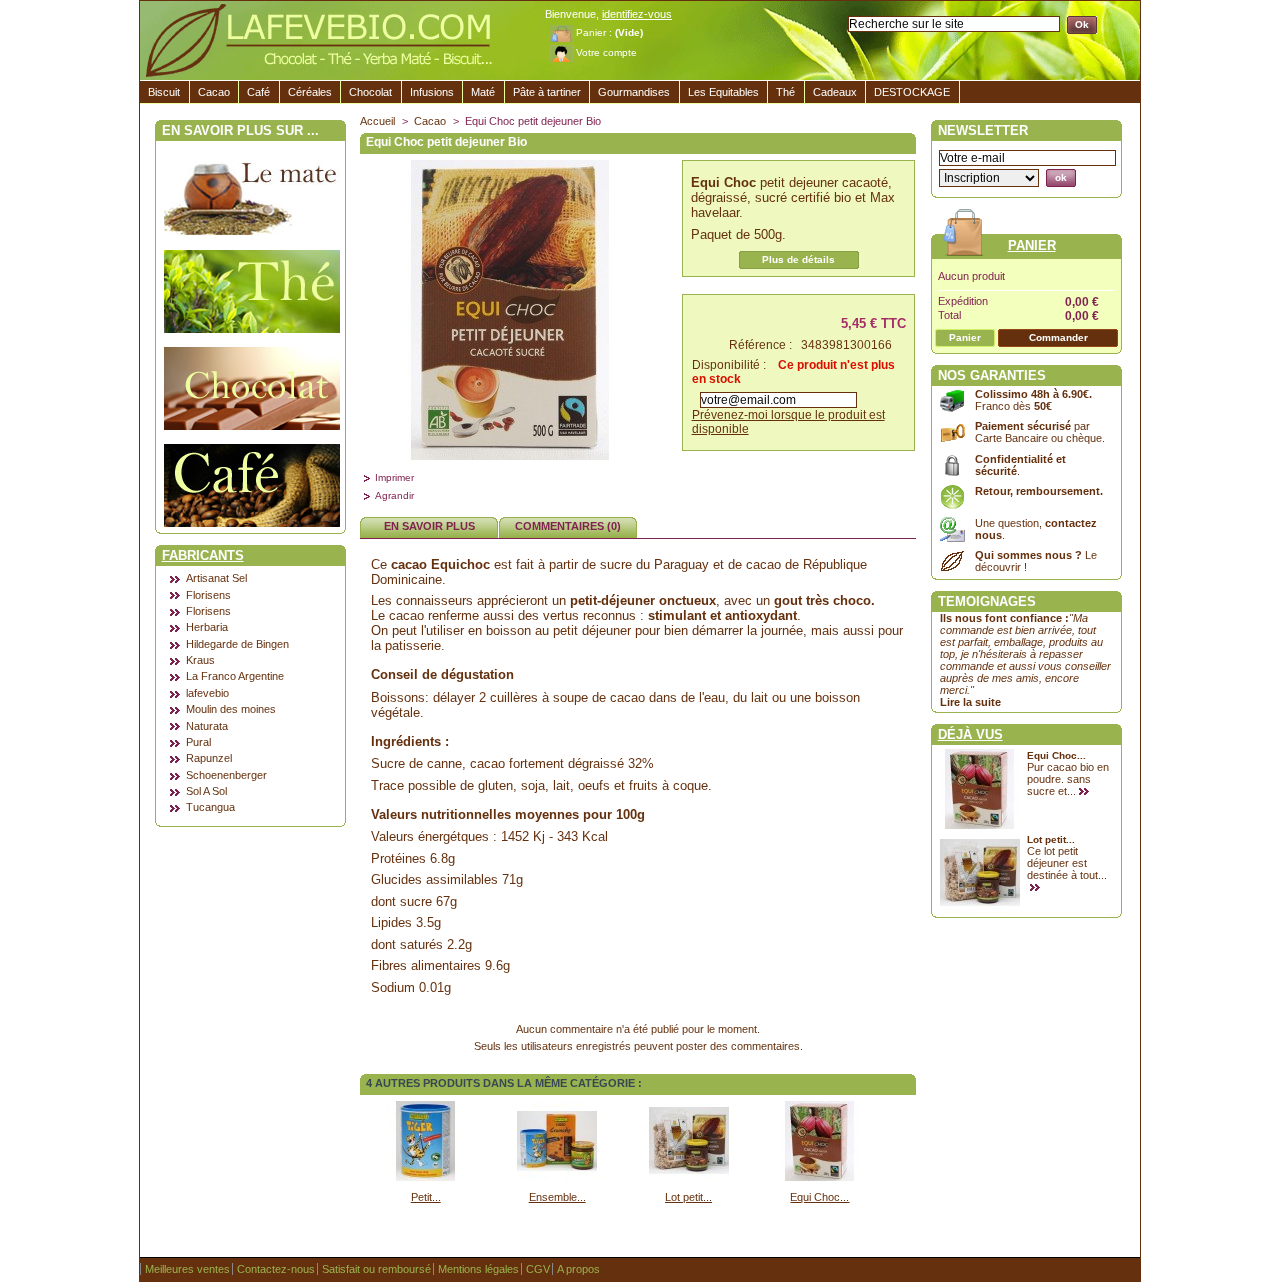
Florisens (208, 595)
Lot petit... (688, 1197)
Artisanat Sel (216, 578)
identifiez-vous (637, 14)
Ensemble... (557, 1197)
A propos (578, 1269)
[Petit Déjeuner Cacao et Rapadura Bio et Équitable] (426, 1177)
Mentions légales (478, 1269)
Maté (483, 92)
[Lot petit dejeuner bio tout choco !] (689, 1177)
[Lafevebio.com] (330, 41)
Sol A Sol (206, 791)
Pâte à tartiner (547, 92)
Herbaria (207, 627)
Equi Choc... (819, 1197)
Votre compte (606, 52)
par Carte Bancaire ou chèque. (1040, 432)
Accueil (377, 121)
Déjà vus (970, 734)
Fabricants (203, 555)
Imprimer (394, 477)
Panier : (594, 32)
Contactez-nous (276, 1269)
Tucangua (210, 807)
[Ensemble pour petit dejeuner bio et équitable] (557, 1177)
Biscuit (164, 92)
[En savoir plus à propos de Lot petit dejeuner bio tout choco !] (1037, 888)
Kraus (200, 660)
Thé (785, 92)
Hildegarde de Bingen (237, 644)
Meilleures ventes (187, 1269)
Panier (1032, 245)
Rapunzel (209, 758)
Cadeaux (835, 92)
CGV (538, 1269)
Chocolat (370, 92)
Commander (1058, 337)
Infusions (432, 92)
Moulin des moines (231, 709)
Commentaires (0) (568, 526)
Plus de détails (798, 259)
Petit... (426, 1197)
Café (258, 92)
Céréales (310, 92)
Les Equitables (723, 92)
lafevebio (207, 693)
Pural (198, 742)
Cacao (214, 92)
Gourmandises (634, 92)
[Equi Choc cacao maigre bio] (820, 1177)
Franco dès (1033, 400)
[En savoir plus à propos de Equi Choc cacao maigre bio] (1086, 792)
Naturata (207, 726)
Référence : (760, 345)
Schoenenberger (226, 775)
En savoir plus (429, 526)
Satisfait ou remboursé (376, 1269)
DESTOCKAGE (912, 92)
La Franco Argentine (235, 676)
